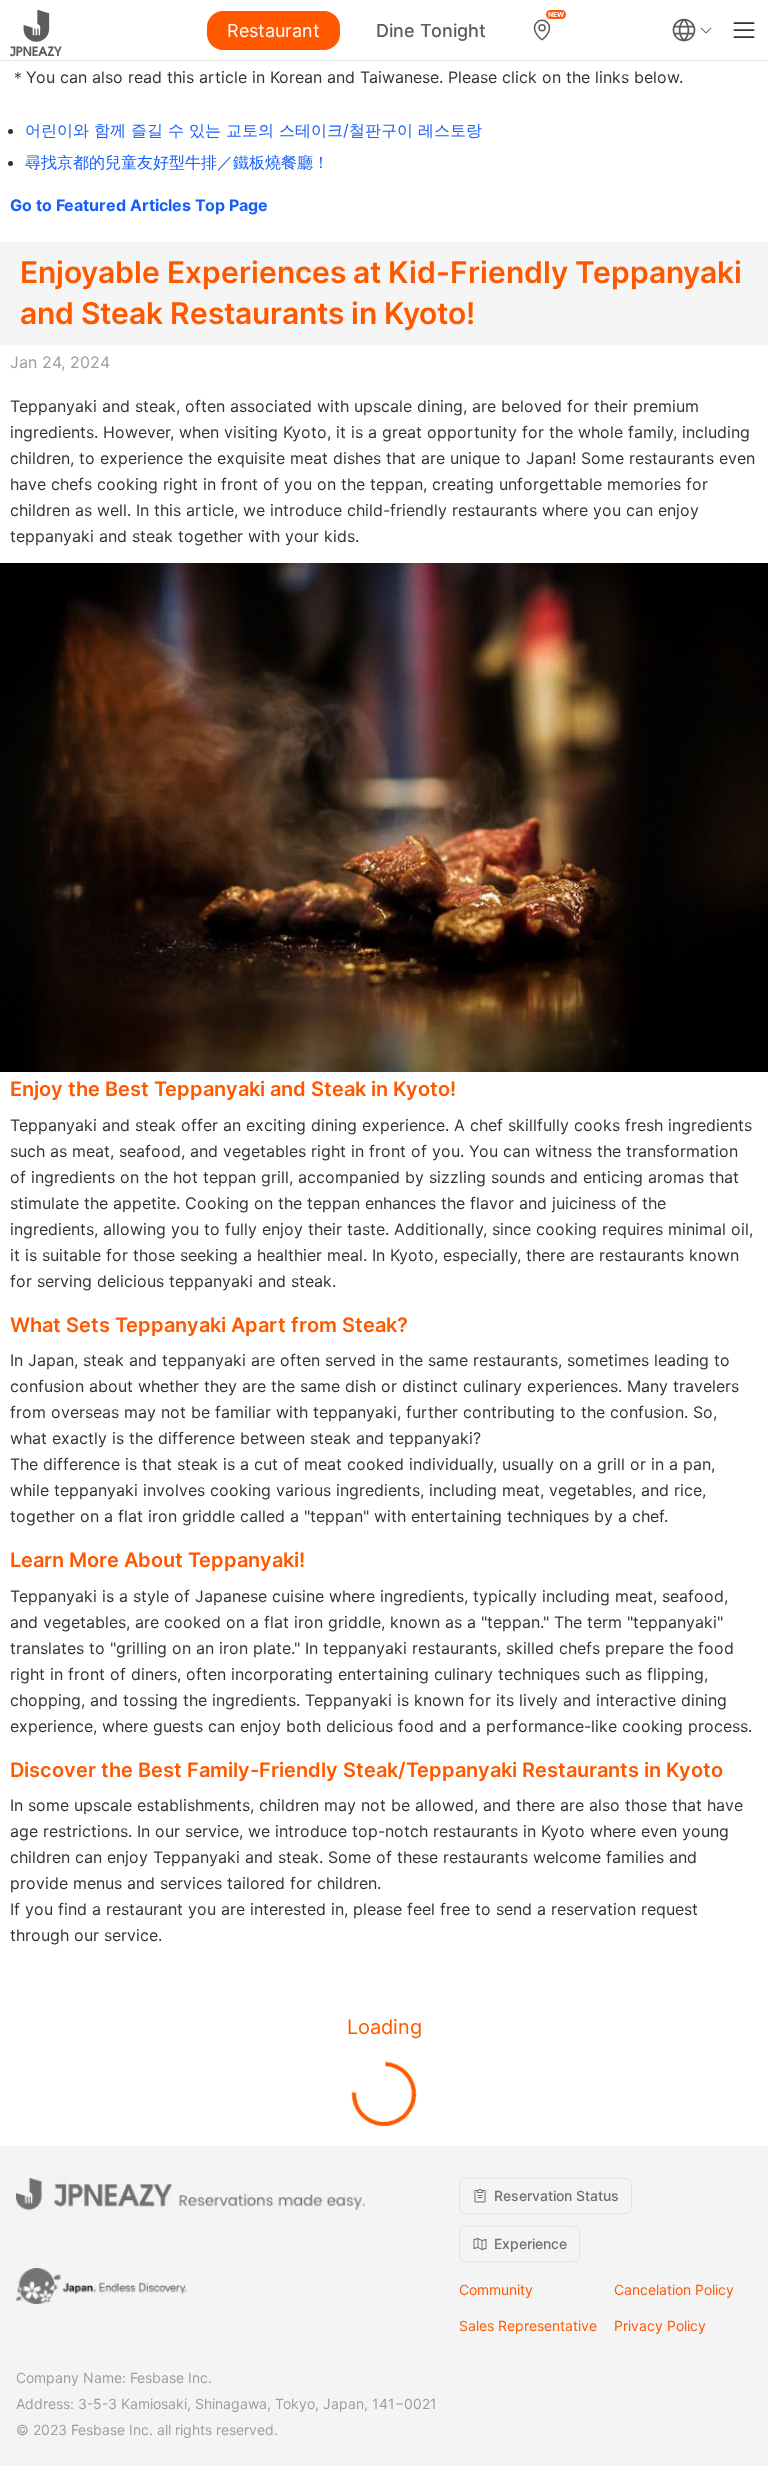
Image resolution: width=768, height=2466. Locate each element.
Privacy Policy (660, 2325)
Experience (530, 2243)
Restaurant (273, 30)
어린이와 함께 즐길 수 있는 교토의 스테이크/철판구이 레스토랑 (253, 130)
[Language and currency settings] (692, 30)
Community (496, 2289)
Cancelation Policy (674, 2289)
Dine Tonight (431, 30)
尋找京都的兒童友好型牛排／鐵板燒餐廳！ (177, 162)
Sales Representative (528, 2325)
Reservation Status (556, 2195)
